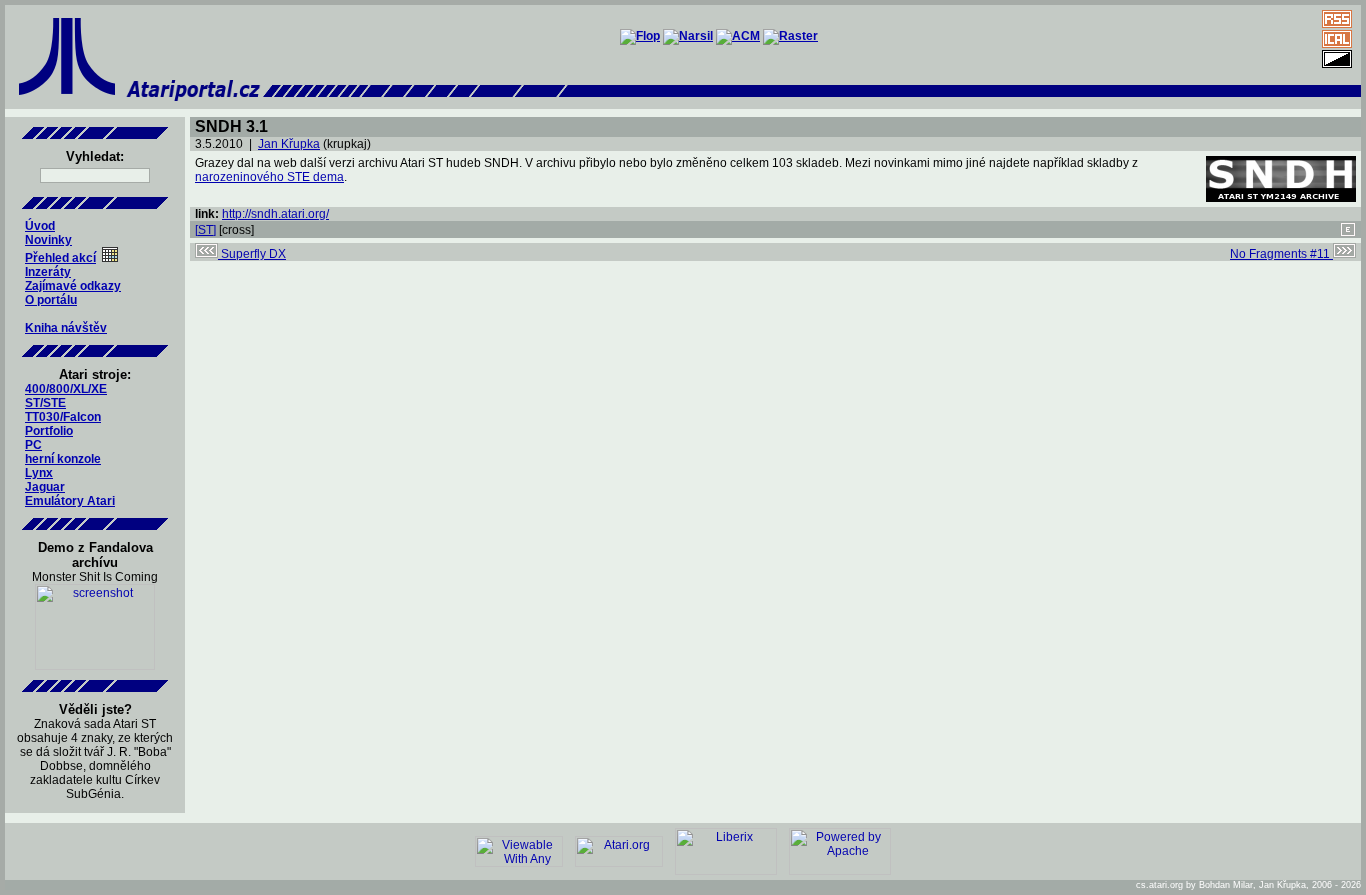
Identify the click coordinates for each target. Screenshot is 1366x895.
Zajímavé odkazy (73, 286)
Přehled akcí (60, 258)
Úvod (40, 226)
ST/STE (45, 403)
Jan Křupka (289, 144)
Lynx (39, 473)
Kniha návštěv (66, 328)
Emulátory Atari (70, 501)
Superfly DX (252, 254)
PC (33, 445)
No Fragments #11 (1281, 254)
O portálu (51, 300)
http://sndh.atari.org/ (275, 214)
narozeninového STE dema (269, 177)
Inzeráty (48, 272)
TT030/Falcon (63, 417)
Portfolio (49, 431)
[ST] (205, 230)
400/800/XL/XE (66, 389)
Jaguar (45, 487)
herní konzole (63, 459)
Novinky (48, 240)
